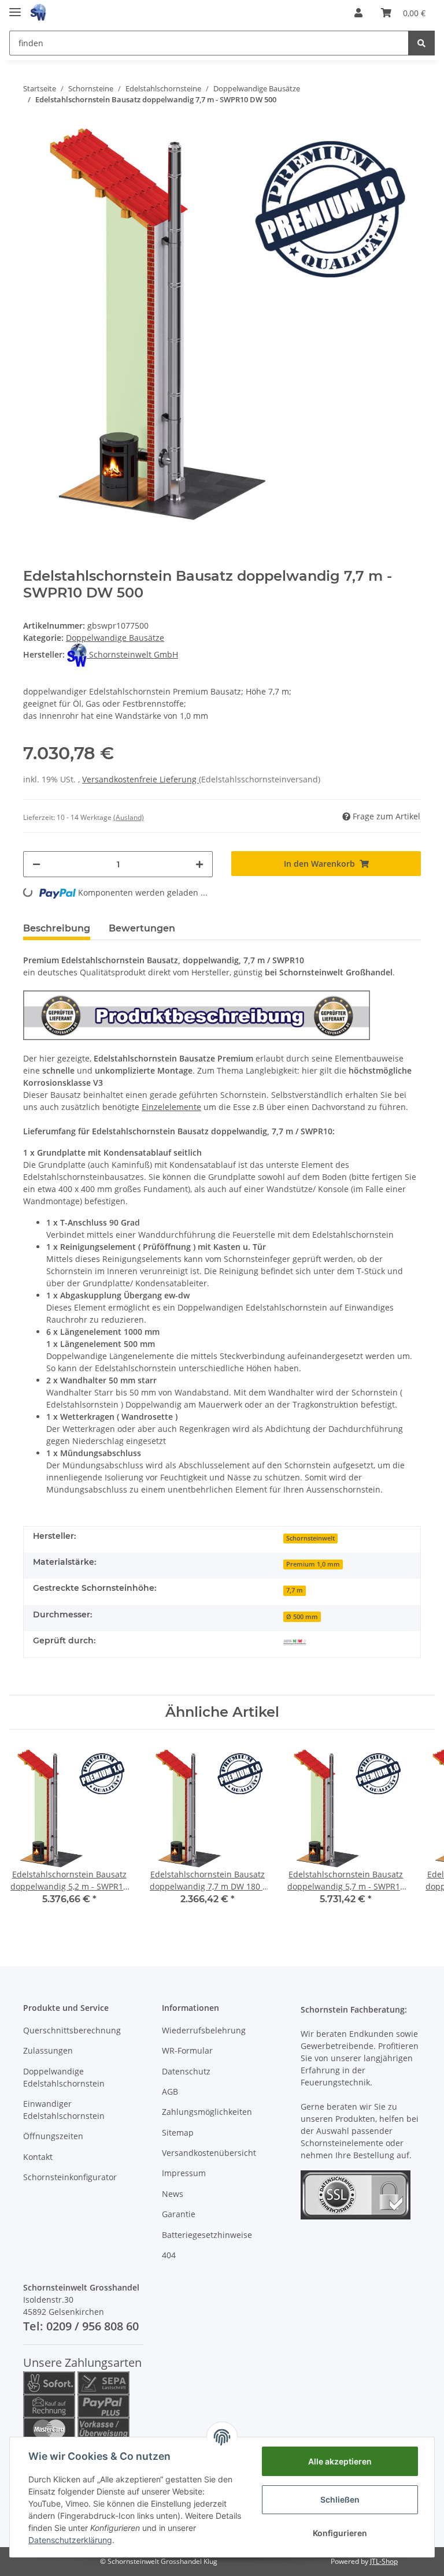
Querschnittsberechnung (72, 2030)
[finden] (421, 43)
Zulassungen (48, 2050)
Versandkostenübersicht (209, 2153)
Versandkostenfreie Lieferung (140, 779)
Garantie (179, 2214)
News (173, 2194)
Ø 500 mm (302, 1617)
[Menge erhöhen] (199, 864)
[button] (358, 13)
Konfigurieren (340, 2533)
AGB (170, 2091)
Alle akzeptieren (340, 2461)
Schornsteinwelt (310, 1538)
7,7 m (295, 1590)
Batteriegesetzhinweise (207, 2235)
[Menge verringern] (36, 864)
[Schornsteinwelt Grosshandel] (38, 13)
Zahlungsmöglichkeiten (207, 2112)
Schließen (340, 2499)
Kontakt (38, 2157)
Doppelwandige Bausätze (115, 638)
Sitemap (178, 2133)
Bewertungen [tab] (142, 928)
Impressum (184, 2173)
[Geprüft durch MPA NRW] (295, 1642)
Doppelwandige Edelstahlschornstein (64, 2077)
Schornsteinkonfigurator (70, 2177)
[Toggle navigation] (15, 7)
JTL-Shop (384, 2561)
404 (169, 2255)
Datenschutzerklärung (70, 2540)
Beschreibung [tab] (57, 928)
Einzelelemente (171, 1107)
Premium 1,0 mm (313, 1564)
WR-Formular (187, 2050)
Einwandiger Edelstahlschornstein (64, 2110)
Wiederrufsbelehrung (204, 2030)
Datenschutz (186, 2071)
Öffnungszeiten (53, 2136)
